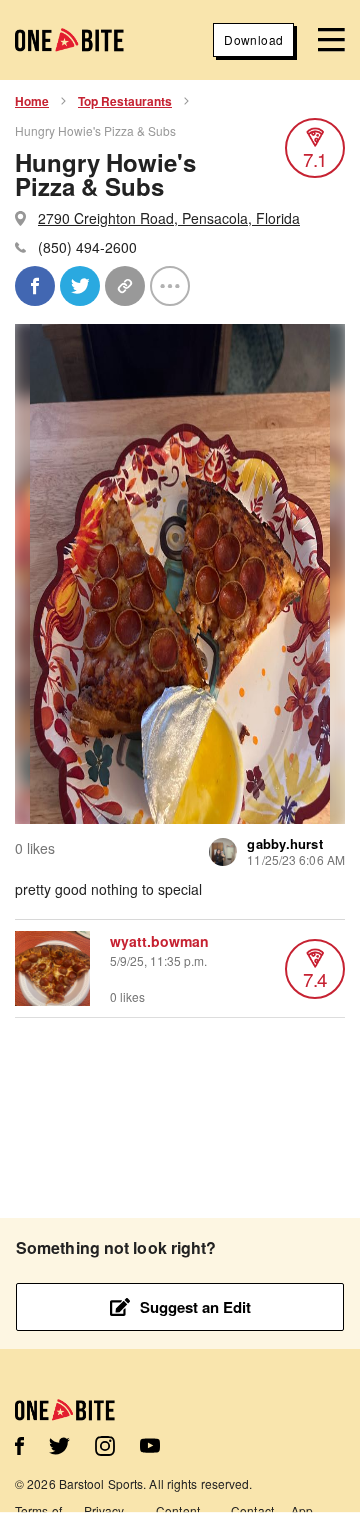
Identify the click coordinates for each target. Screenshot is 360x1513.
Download (253, 39)
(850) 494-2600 (87, 247)
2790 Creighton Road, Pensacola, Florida (169, 218)
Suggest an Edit (195, 1307)
